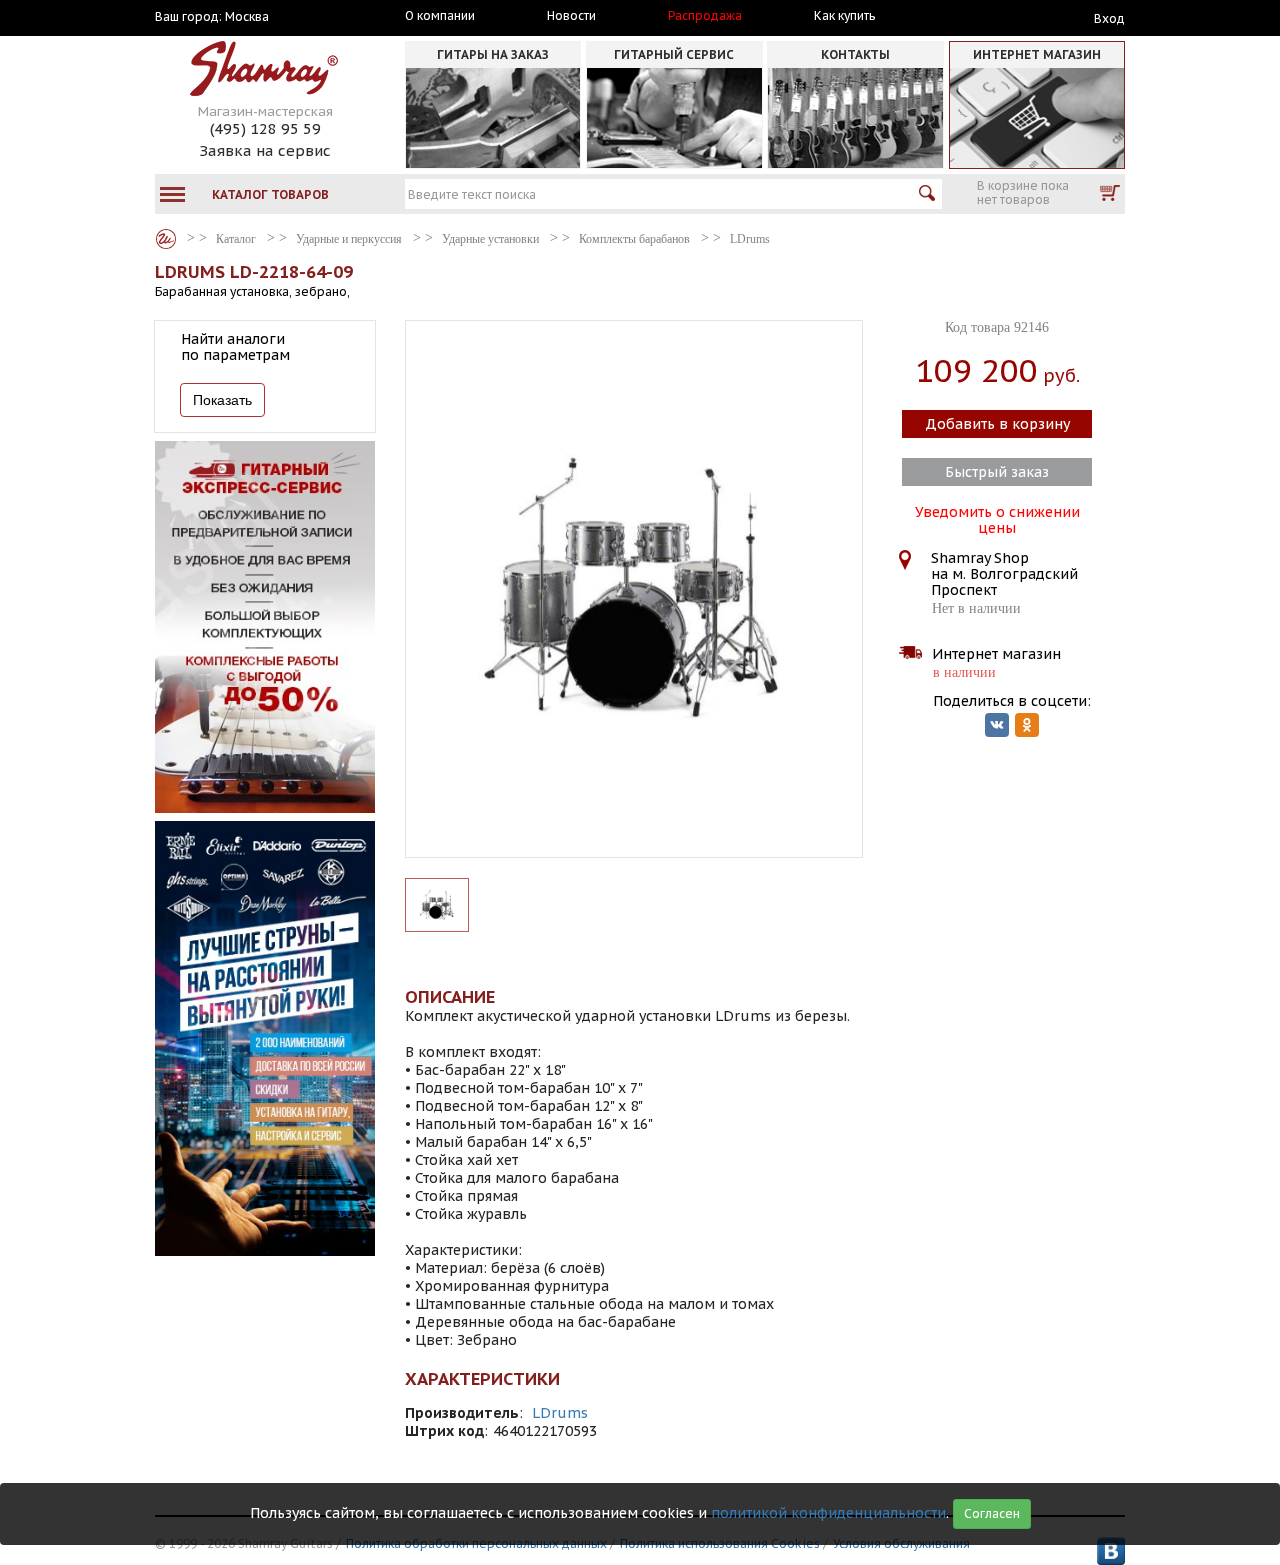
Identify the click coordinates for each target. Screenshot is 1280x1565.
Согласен (992, 1513)
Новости (571, 16)
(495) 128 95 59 (265, 128)
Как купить (844, 16)
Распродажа (705, 16)
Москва (247, 17)
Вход (1109, 18)
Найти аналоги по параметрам (235, 347)
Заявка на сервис (265, 150)
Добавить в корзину (997, 424)
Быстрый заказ (997, 472)
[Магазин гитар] (166, 239)
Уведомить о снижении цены (997, 518)
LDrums (560, 1413)
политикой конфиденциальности (828, 1513)
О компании (440, 16)
